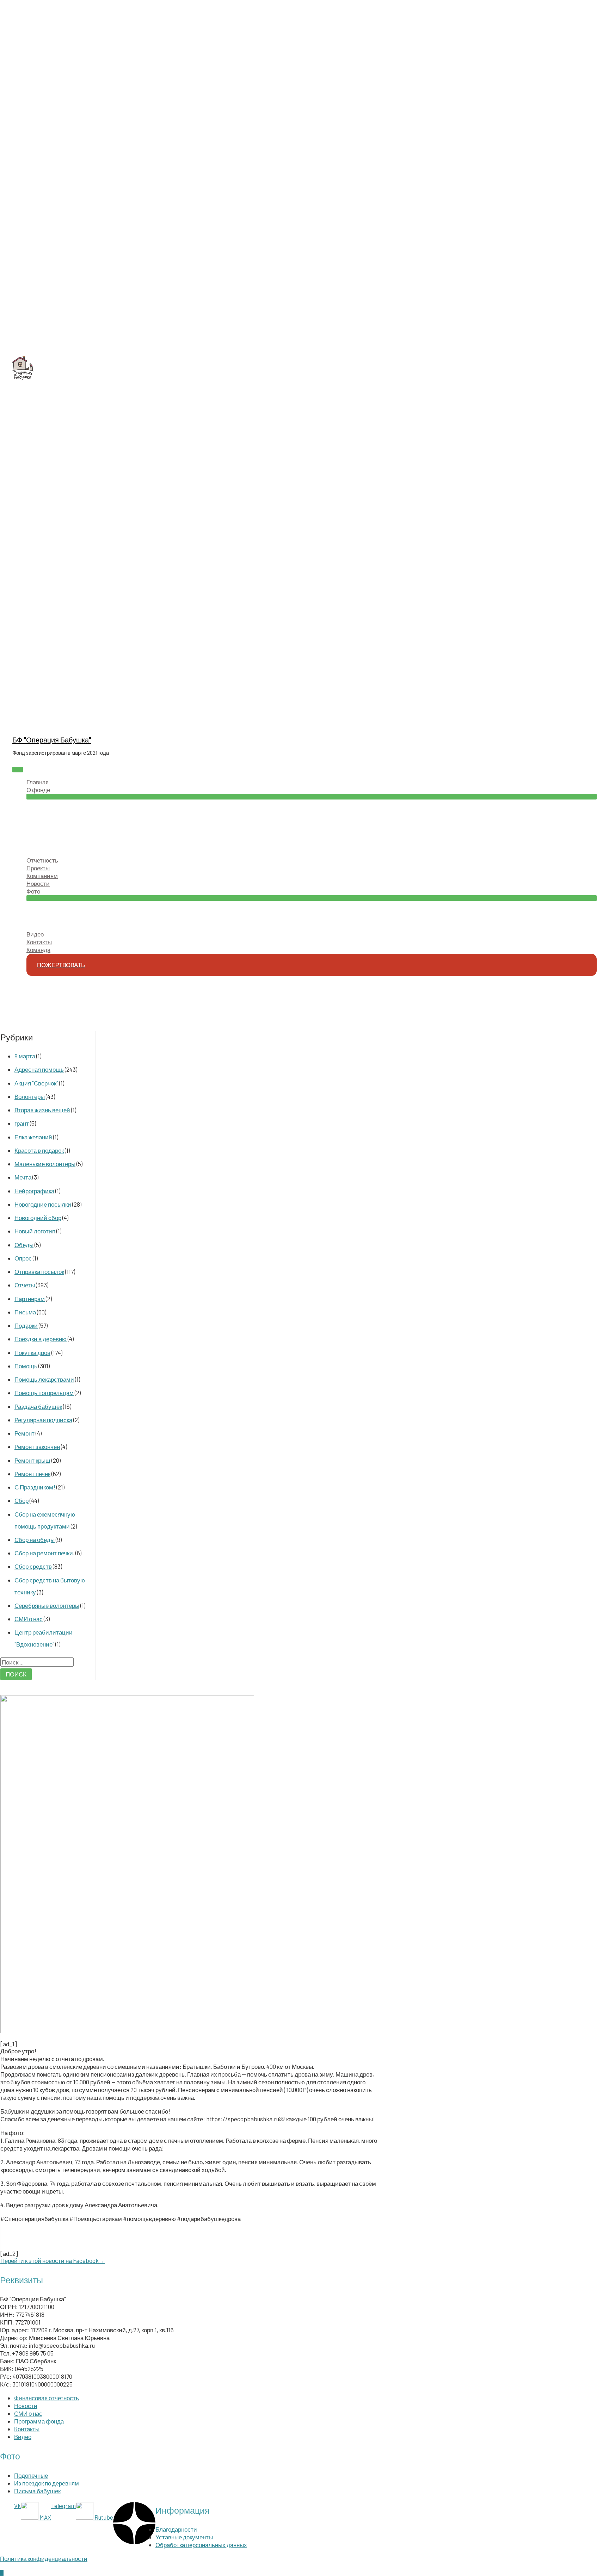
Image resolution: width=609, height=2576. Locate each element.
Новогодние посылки (43, 1204)
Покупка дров (32, 1352)
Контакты (27, 2429)
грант (22, 1123)
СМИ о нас (29, 1619)
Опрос (23, 1258)
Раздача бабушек (38, 1406)
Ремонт (24, 1433)
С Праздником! (35, 1487)
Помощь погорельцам (44, 1393)
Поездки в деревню (41, 1339)
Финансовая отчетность (47, 2398)
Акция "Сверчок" (36, 1083)
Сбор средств (33, 1566)
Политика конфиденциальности (44, 2558)
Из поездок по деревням (47, 2483)
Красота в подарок (39, 1150)
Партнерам (30, 1299)
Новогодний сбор (38, 1218)
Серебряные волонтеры (47, 1605)
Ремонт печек (32, 1474)
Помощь (26, 1366)
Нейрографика (34, 1191)
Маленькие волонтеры (45, 1164)
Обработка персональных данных (201, 2545)
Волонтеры (30, 1096)
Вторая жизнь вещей (42, 1110)
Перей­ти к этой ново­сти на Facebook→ (53, 2260)
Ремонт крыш (32, 1460)
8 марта (25, 1056)
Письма (25, 1312)
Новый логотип (35, 1231)
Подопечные (31, 2475)
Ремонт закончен (37, 1446)
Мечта (23, 1177)
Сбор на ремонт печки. (44, 1553)
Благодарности (176, 2529)
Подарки (26, 1325)
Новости (26, 2406)
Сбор (21, 1500)
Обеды (24, 1245)
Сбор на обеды (35, 1539)
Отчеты (25, 1285)
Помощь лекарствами (44, 1379)
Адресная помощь (39, 1069)
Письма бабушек (37, 2491)
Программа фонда (39, 2421)
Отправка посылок (39, 1271)
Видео (23, 2437)
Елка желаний (33, 1137)
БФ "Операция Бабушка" (52, 740)
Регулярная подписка (43, 1420)
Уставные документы (184, 2537)
